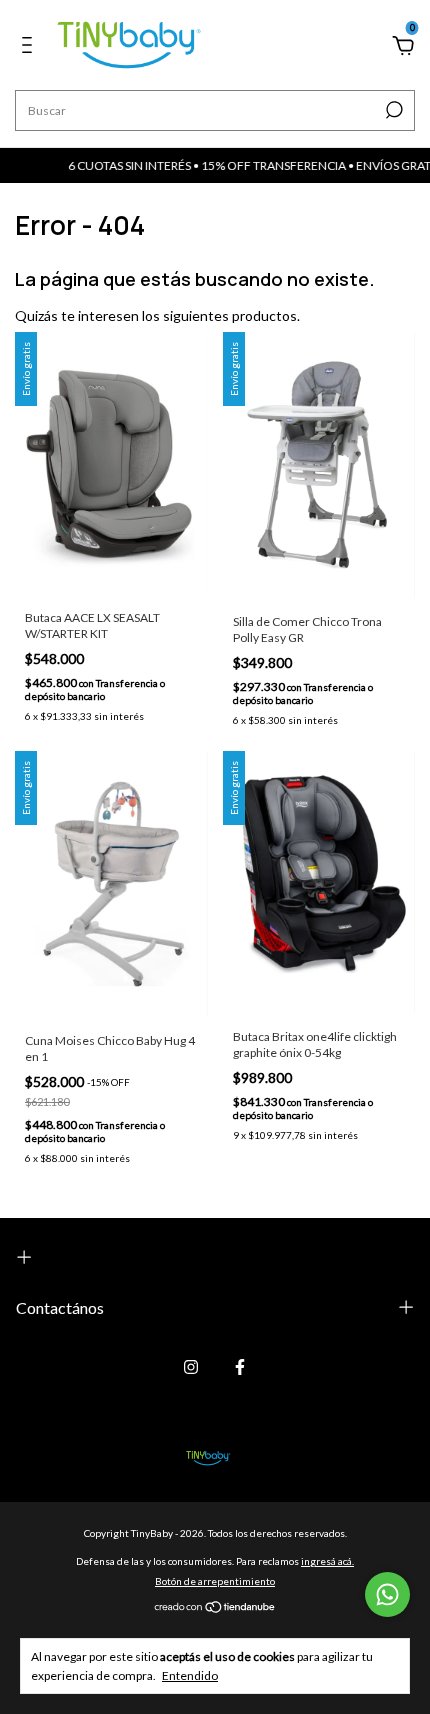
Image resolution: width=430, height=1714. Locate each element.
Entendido (190, 1675)
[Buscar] (392, 110)
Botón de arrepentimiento (215, 1581)
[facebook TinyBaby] (240, 1367)
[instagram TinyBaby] (191, 1367)
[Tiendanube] (215, 1608)
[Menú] (30, 47)
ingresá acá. (327, 1561)
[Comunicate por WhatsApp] (387, 1594)
